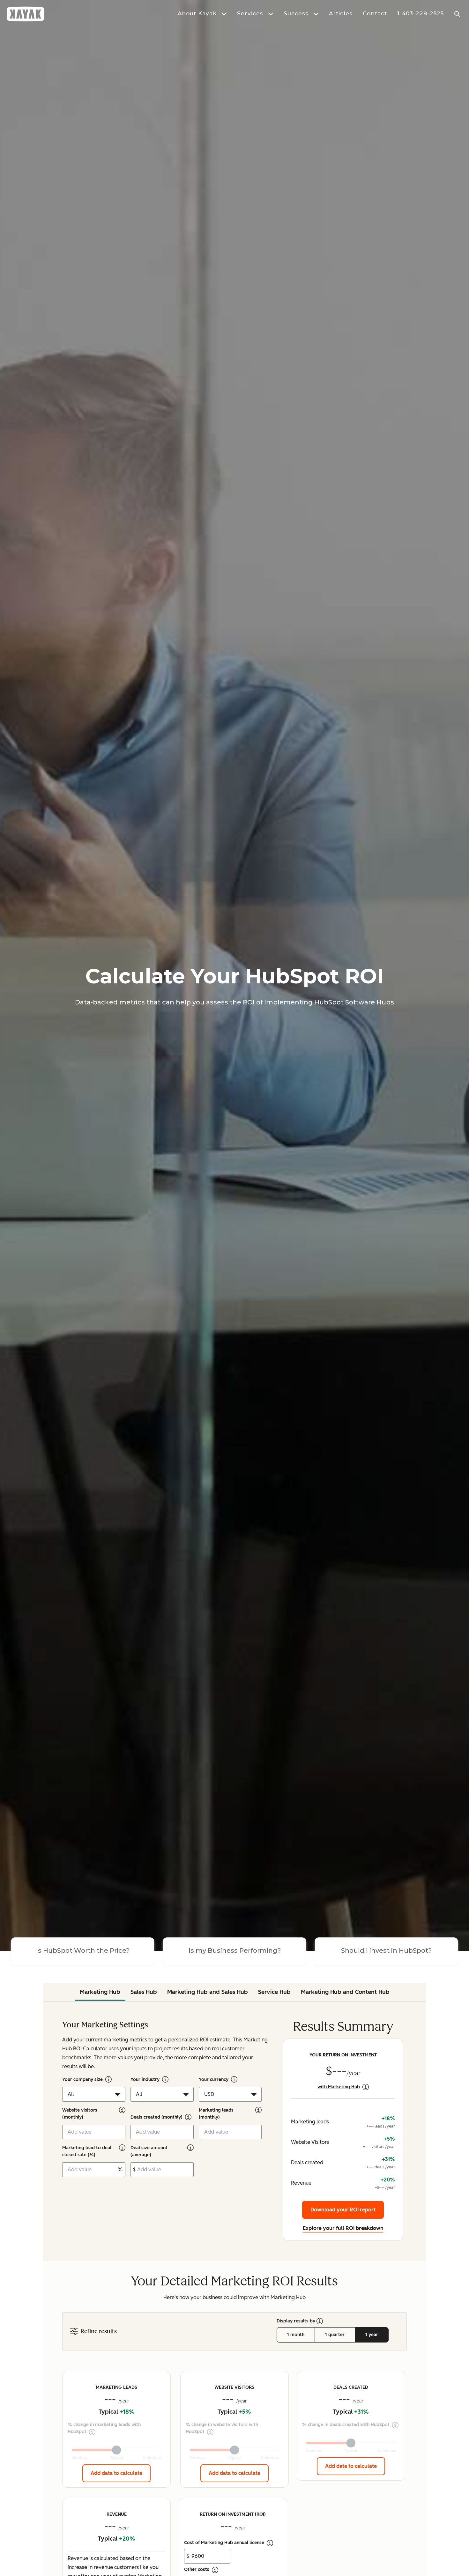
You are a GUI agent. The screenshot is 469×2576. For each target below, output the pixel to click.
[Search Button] (458, 14)
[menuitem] (197, 14)
